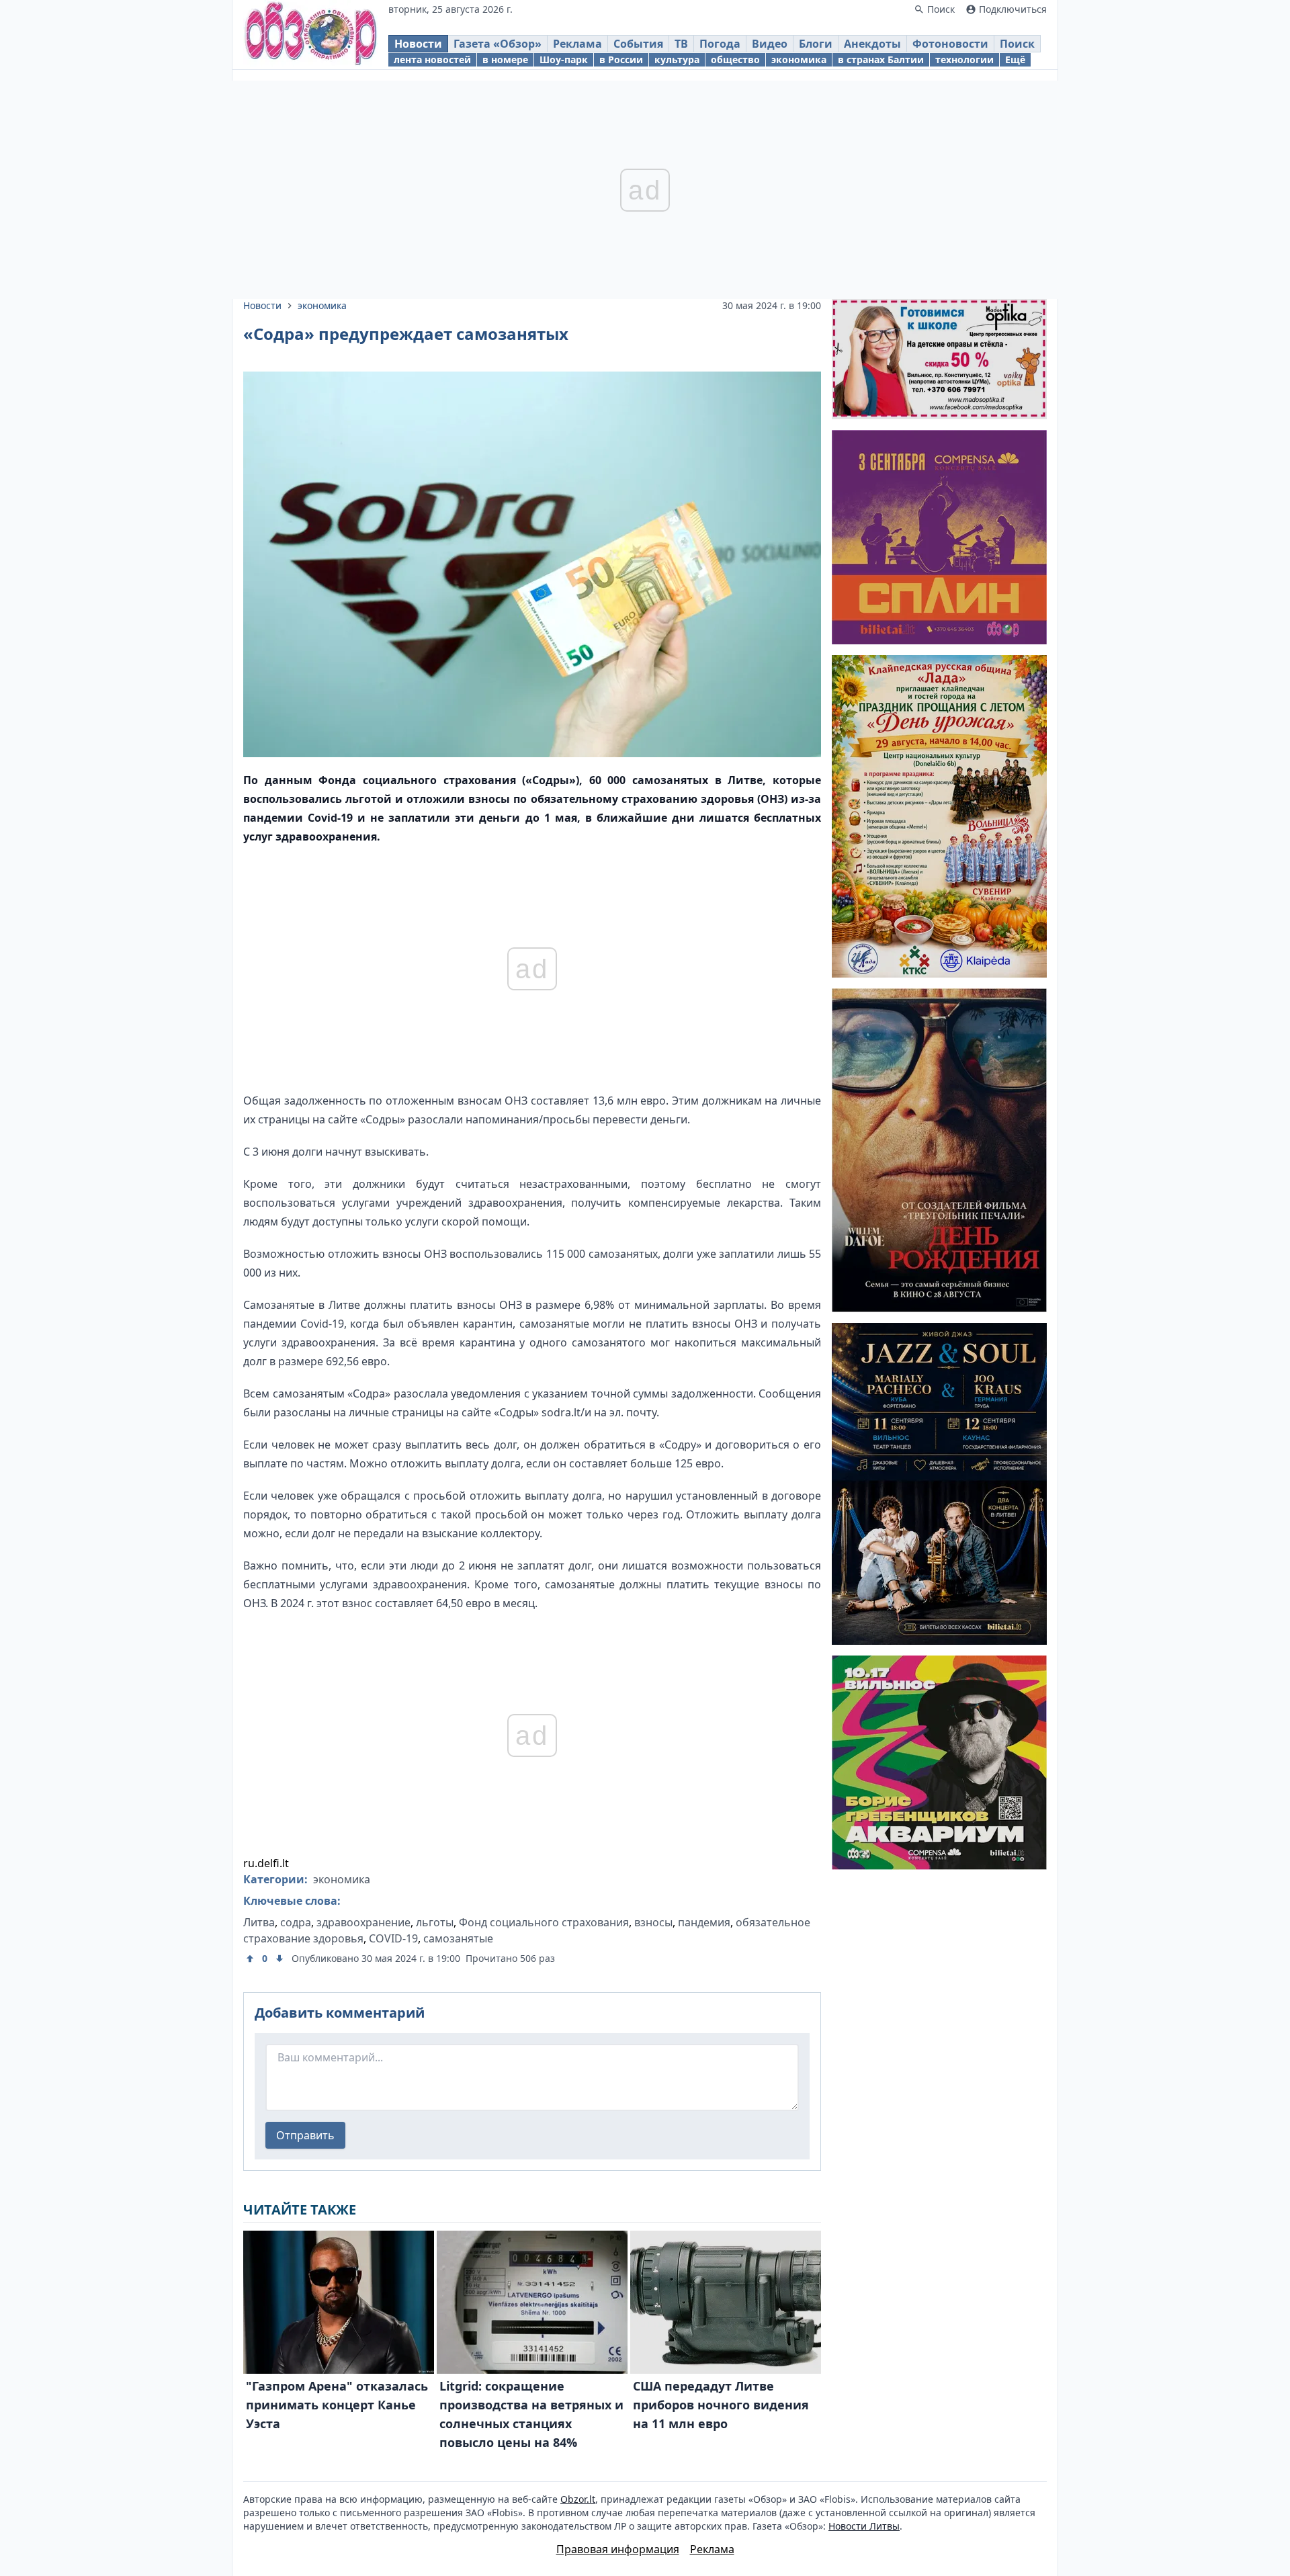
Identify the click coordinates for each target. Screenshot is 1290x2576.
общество (735, 59)
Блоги (816, 44)
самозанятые (458, 1938)
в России (621, 59)
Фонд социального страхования (544, 1922)
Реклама (577, 44)
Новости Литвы (864, 2526)
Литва (259, 1922)
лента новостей (432, 59)
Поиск (1017, 44)
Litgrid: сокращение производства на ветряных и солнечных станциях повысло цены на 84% (531, 2414)
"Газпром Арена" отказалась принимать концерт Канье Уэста (337, 2405)
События (638, 44)
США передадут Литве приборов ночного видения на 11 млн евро (721, 2405)
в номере (505, 59)
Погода (720, 44)
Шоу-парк (564, 59)
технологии (964, 59)
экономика (799, 59)
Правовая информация (618, 2549)
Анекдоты (872, 44)
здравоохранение (363, 1922)
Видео (770, 44)
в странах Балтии (881, 59)
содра (296, 1922)
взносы (653, 1922)
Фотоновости (950, 44)
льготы (435, 1922)
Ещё (1015, 59)
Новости (418, 44)
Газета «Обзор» (498, 44)
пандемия (704, 1922)
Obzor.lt (578, 2499)
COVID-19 (393, 1938)
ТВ (681, 44)
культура (677, 59)
